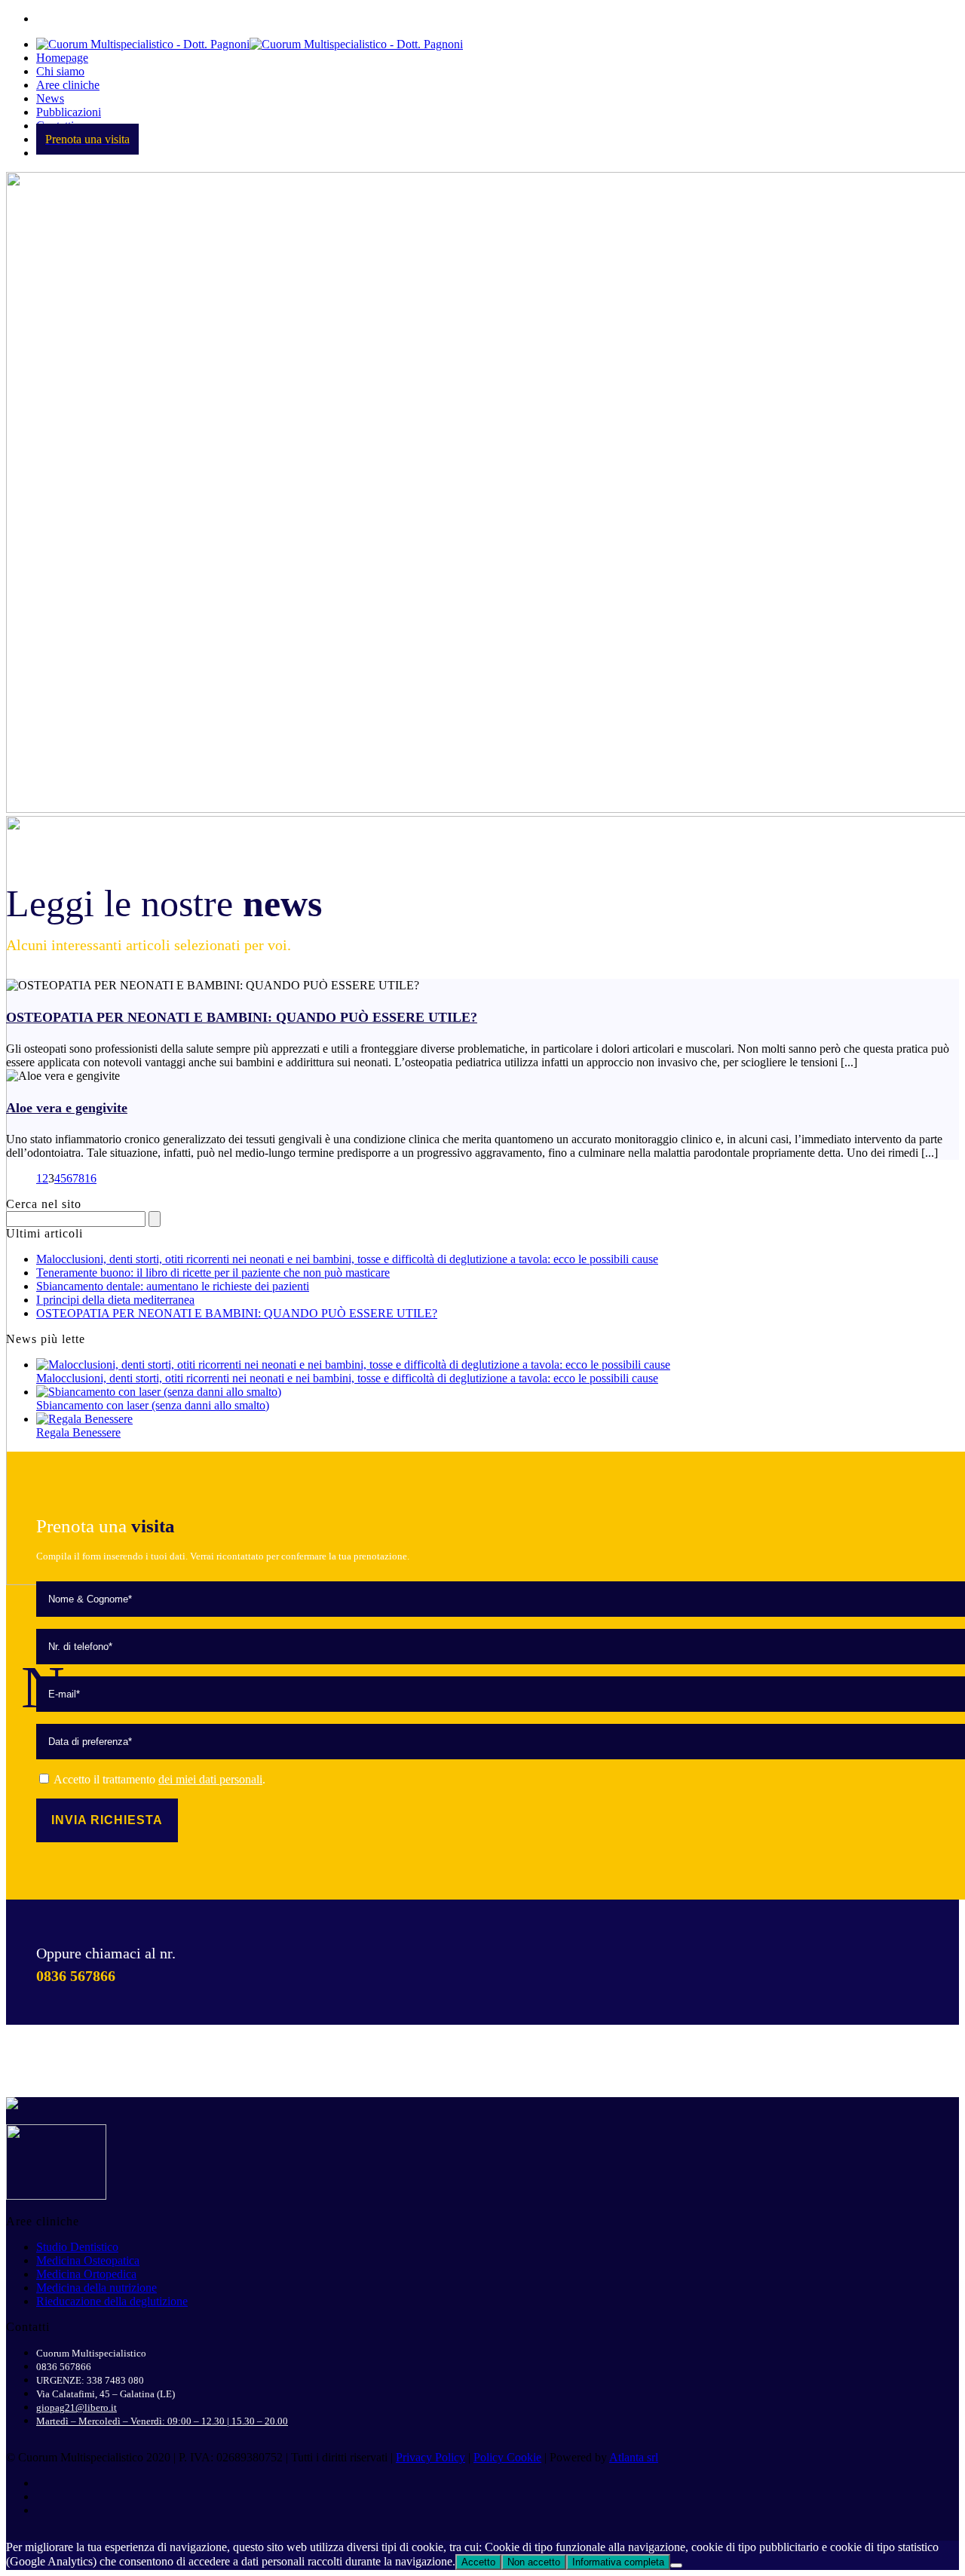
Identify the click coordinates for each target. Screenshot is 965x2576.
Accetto (478, 2562)
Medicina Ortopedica (86, 2274)
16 (90, 1178)
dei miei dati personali (210, 1779)
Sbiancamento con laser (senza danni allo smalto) (153, 1405)
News (50, 98)
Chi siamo (60, 71)
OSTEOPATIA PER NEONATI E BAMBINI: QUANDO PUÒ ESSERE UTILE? (242, 1017)
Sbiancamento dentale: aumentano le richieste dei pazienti (173, 1286)
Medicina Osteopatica (88, 2260)
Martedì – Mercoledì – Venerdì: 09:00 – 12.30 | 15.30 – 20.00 (162, 2421)
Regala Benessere (78, 1432)
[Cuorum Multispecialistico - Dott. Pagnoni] (250, 44)
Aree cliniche (68, 85)
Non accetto (534, 2562)
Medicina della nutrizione (96, 2288)
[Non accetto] (676, 2565)
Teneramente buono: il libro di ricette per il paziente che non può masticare (213, 1273)
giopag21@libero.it (77, 2407)
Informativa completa (618, 2562)
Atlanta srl (634, 2457)
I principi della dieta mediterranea (115, 1300)
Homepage (62, 58)
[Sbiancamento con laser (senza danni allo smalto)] (159, 1392)
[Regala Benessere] (84, 1419)
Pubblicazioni (69, 112)
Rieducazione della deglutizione (112, 2301)
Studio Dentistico (77, 2247)
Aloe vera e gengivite (67, 1108)
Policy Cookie (507, 2457)
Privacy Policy (430, 2457)
